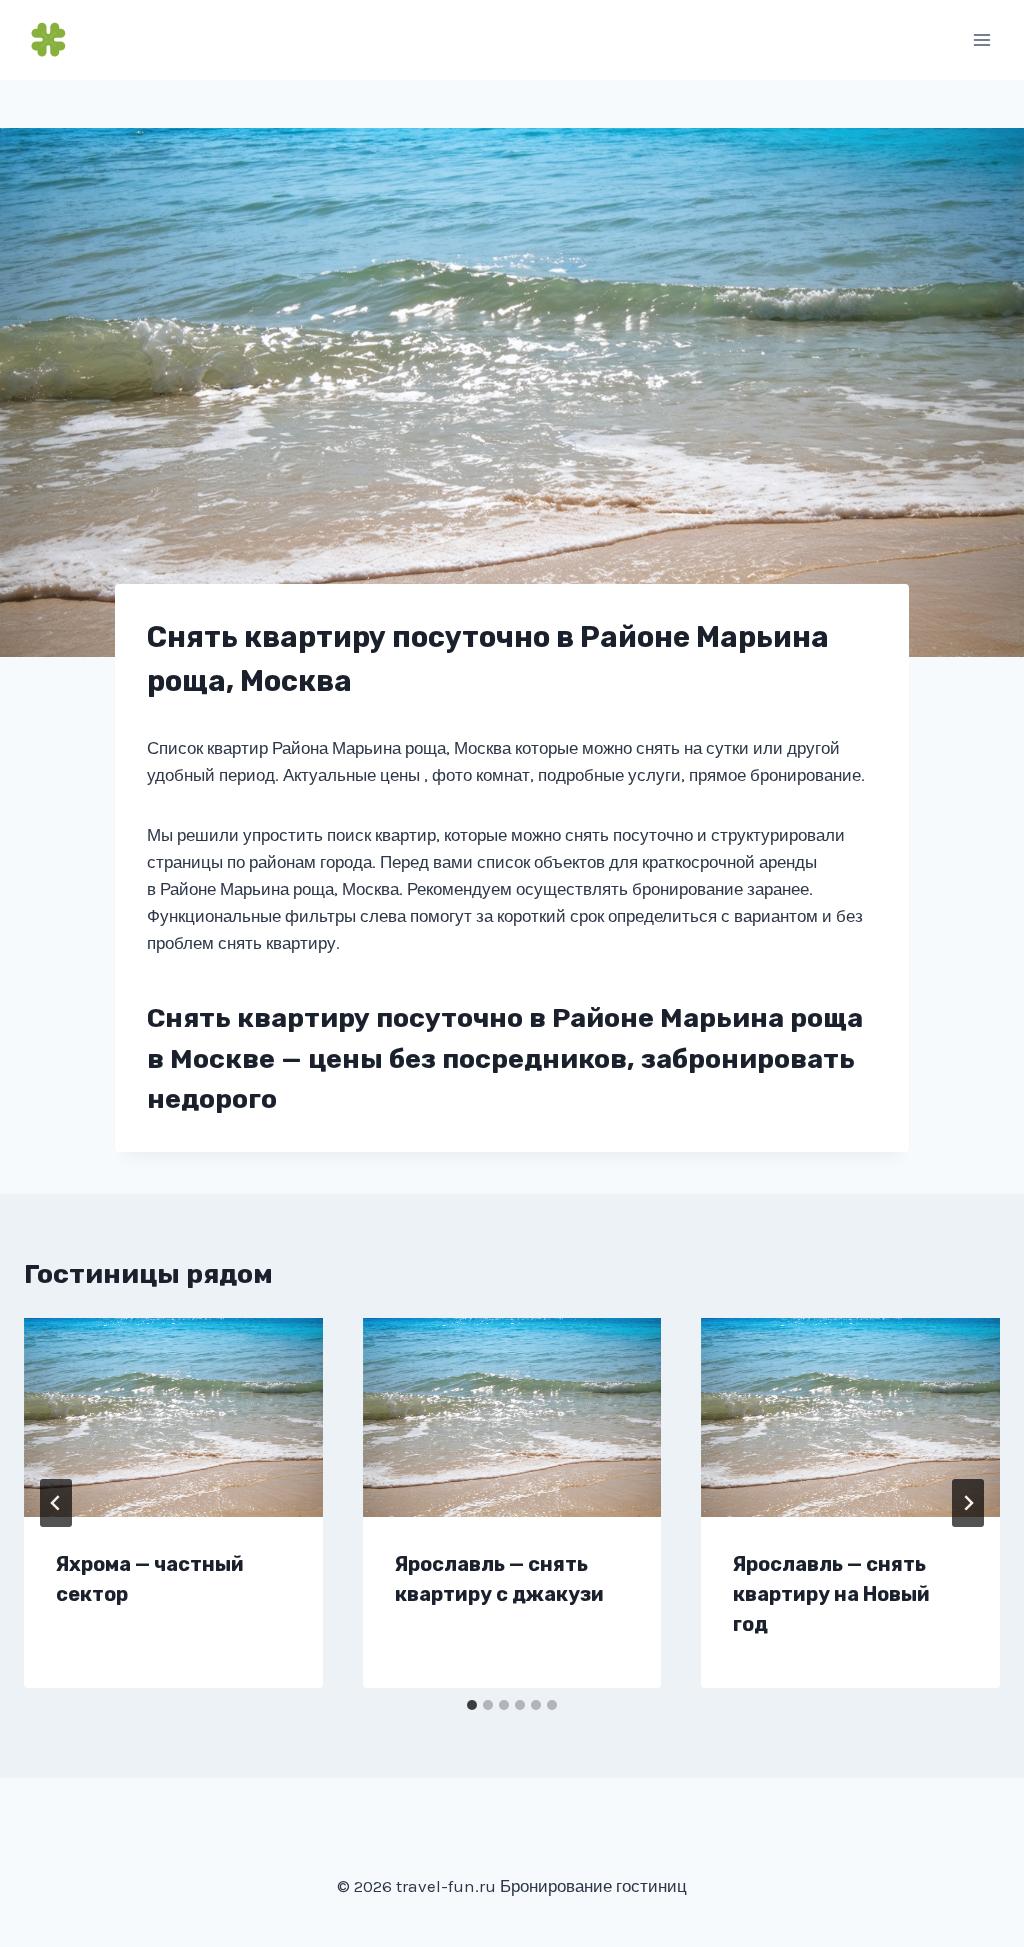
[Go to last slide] (56, 1503)
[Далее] (968, 1503)
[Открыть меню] (981, 39)
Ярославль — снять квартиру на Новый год (831, 1594)
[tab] (472, 1705)
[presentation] (173, 1417)
